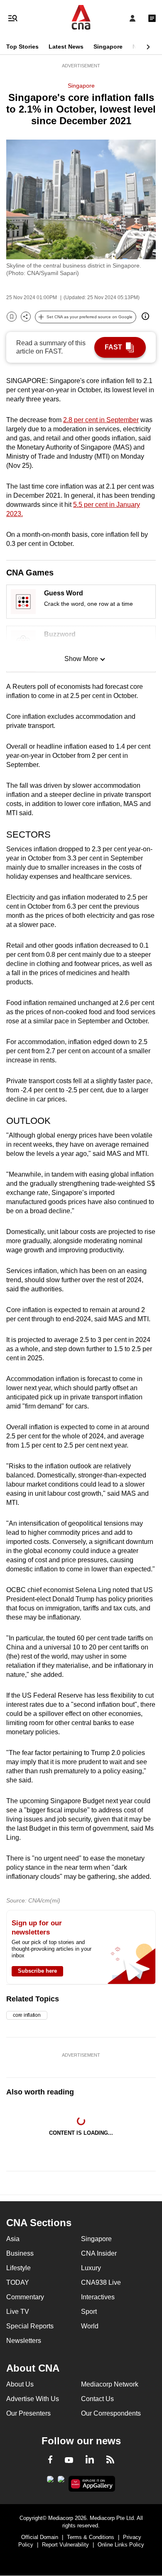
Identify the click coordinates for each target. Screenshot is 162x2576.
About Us (20, 2384)
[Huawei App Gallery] (92, 2484)
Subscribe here (37, 1971)
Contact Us (97, 2399)
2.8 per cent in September (101, 420)
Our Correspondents (111, 2413)
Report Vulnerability (65, 2545)
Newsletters (24, 2341)
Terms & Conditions (91, 2537)
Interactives (98, 2297)
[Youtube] (69, 2460)
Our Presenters (28, 2413)
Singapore (108, 47)
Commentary (25, 2297)
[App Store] (61, 2482)
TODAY (18, 2282)
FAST (113, 347)
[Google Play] (50, 2482)
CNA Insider (99, 2253)
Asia (13, 2239)
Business (20, 2253)
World (90, 2326)
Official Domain (40, 2537)
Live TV (18, 2312)
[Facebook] (50, 2461)
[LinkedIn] (90, 2461)
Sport (89, 2312)
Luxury (91, 2268)
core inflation (27, 2015)
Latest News (66, 47)
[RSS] (110, 2461)
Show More (81, 659)
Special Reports (30, 2326)
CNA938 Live (101, 2282)
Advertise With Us (33, 2399)
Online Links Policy (121, 2545)
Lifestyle (18, 2268)
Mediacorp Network (110, 2384)
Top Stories (22, 47)
